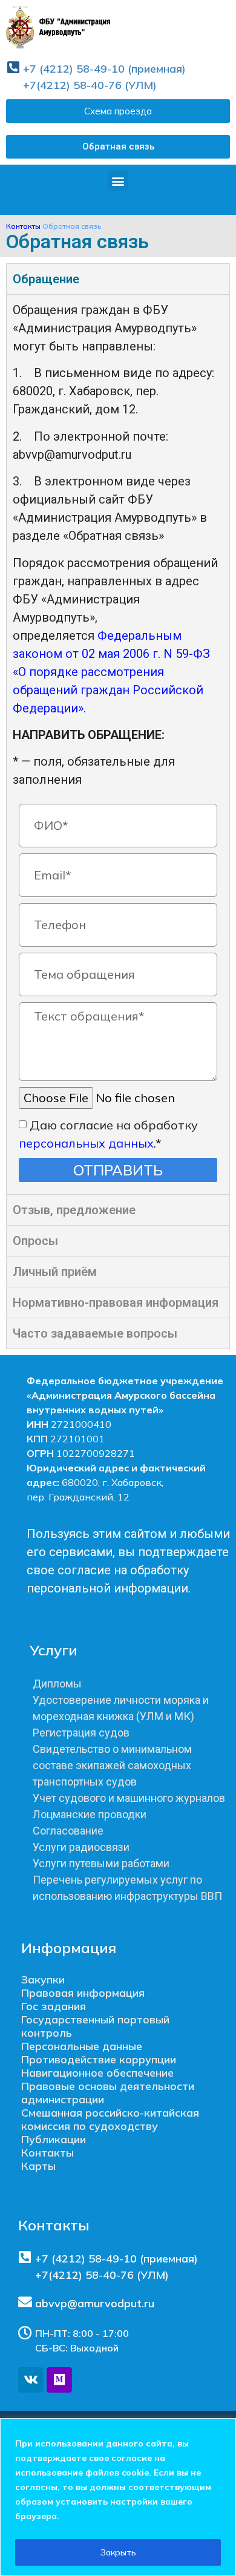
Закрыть (118, 2552)
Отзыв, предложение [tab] (74, 1210)
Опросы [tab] (35, 1241)
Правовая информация (83, 1993)
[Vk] (31, 2380)
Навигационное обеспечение (97, 2073)
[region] (118, 2497)
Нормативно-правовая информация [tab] (116, 1303)
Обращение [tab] (46, 279)
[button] (118, 147)
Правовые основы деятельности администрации (108, 2093)
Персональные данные (82, 2046)
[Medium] (59, 2380)
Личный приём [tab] (55, 1272)
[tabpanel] (118, 744)
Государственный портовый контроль (95, 2026)
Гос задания (54, 2006)
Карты (38, 2166)
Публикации (54, 2139)
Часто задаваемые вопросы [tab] (95, 1333)
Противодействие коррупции (99, 2059)
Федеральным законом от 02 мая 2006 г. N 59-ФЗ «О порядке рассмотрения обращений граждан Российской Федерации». (111, 672)
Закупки (43, 1980)
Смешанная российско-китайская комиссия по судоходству (110, 2119)
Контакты (23, 226)
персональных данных (86, 1142)
